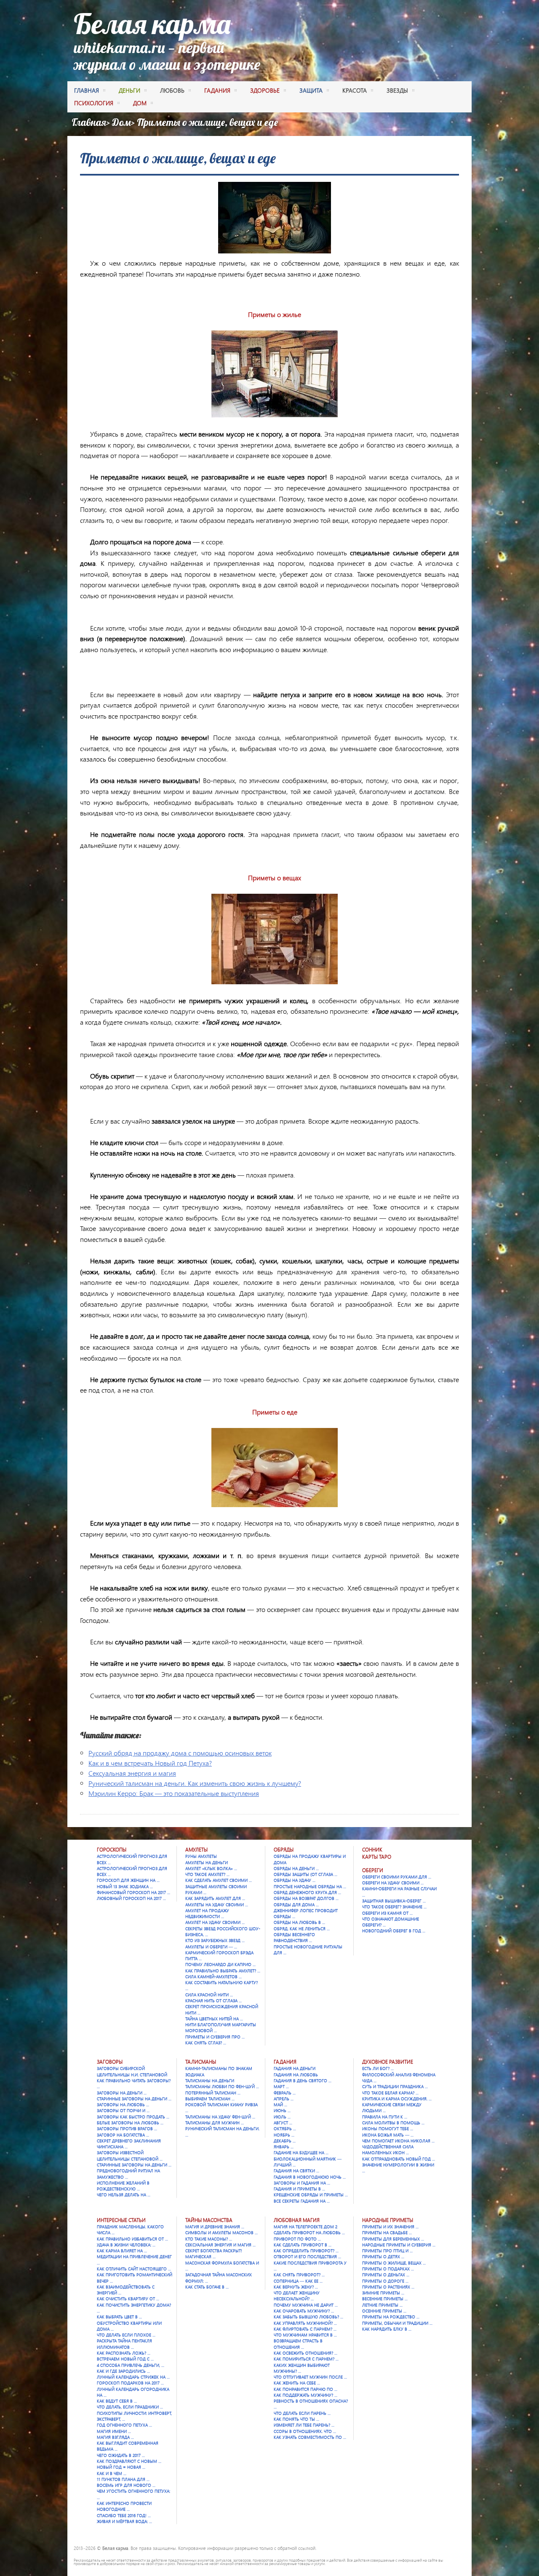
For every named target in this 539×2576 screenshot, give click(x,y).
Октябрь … (285, 2128)
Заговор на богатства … (123, 2135)
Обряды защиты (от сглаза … (306, 1874)
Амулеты (196, 1850)
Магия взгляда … (115, 2437)
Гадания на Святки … (296, 2171)
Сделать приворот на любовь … (309, 2232)
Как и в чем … (112, 2473)
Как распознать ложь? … (124, 2353)
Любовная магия (297, 2220)
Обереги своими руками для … (397, 1877)
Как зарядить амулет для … (215, 1898)
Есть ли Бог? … (378, 2068)
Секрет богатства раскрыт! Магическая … (214, 2254)
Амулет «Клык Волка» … (211, 1868)
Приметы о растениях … (388, 2287)
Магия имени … (114, 2431)
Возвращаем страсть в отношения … (298, 2344)
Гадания (285, 2062)
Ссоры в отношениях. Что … (305, 2431)
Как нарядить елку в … (387, 2329)
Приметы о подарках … (388, 2269)
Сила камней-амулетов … (213, 1977)
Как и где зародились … (123, 2371)
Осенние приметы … (384, 2311)
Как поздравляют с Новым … (129, 2461)
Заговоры (110, 2062)
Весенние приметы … (385, 2299)
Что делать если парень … (302, 2413)
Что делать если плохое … (126, 2335)
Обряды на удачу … (295, 1880)
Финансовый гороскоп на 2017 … (133, 1892)
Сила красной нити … (209, 1995)
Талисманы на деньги (210, 2081)
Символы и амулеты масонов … (221, 2232)
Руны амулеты (201, 1856)
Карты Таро (377, 1857)
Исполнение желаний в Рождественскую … (123, 2186)
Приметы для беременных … (393, 2239)
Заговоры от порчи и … (123, 2110)
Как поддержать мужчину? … (306, 2395)
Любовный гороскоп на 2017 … (131, 1898)
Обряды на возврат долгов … (306, 1898)
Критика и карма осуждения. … (397, 2099)
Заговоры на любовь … (123, 2104)
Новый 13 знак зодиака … (125, 1886)
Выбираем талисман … (210, 2099)
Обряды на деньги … (296, 1868)
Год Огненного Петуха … (124, 2425)
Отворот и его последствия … (307, 2256)
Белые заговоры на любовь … (130, 2123)
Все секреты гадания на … (302, 2201)
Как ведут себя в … (117, 2401)
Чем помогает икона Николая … (398, 2141)
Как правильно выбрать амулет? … (223, 1971)
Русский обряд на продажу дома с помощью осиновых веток (180, 1753)
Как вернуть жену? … (296, 2287)
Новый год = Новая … (121, 2467)
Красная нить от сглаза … (213, 2001)
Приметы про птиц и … (387, 2251)
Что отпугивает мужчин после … (310, 2377)
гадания (217, 90)
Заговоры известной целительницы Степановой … (130, 2155)
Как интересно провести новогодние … (124, 2506)
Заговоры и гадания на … (302, 2183)
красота (355, 90)
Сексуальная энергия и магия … (220, 2245)
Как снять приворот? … (299, 2275)
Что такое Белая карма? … (390, 2093)
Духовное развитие (388, 2062)
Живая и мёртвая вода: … (124, 2521)
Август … (283, 2123)
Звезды (397, 90)
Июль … (282, 2117)
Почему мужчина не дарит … (306, 2305)
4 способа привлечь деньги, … (131, 2365)
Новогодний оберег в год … (394, 1931)
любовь (172, 90)
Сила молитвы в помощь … (393, 2123)
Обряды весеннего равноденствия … (294, 1937)
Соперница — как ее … (298, 2281)
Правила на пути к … (385, 2117)
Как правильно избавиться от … (132, 2239)
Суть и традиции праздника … (395, 2086)
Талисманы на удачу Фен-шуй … (220, 2117)
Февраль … (285, 2093)
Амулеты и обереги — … (211, 1947)
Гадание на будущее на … (301, 2152)
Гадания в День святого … (303, 2081)
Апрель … (284, 2099)
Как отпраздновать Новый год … (399, 2159)
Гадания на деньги (295, 2068)
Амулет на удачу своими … (215, 1922)
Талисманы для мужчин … (215, 2123)
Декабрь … (285, 2141)
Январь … (284, 2147)
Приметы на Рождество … (391, 2317)
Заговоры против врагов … (127, 2128)
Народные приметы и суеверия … (399, 2245)
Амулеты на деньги (207, 1862)
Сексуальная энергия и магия (132, 1773)
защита (311, 90)
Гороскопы (112, 1850)
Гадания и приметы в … (299, 2189)
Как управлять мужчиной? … (305, 2323)
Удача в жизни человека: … (126, 2245)
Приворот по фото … (297, 2239)
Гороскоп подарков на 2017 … (130, 2383)
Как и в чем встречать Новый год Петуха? (150, 1763)
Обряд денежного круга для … (307, 1892)
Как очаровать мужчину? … (304, 2311)
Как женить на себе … (297, 2383)
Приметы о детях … (383, 2256)
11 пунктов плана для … (123, 2479)
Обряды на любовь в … (299, 1922)
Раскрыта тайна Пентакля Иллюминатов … (124, 2344)
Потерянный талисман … (213, 2093)
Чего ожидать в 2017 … (121, 2455)
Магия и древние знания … (215, 2227)
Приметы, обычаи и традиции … (397, 2323)
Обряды (284, 1850)
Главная (87, 90)
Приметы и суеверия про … (215, 2037)
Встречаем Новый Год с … (125, 2359)
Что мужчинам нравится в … (305, 2335)
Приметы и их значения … (390, 2227)
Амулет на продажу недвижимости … (207, 1913)
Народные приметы (388, 2220)
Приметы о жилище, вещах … (394, 2263)
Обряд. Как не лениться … (302, 1929)
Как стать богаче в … (207, 2287)
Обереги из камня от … (387, 1913)
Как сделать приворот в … (303, 2245)
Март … (281, 2086)
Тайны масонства (209, 2220)
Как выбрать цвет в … (119, 2317)
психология (94, 103)
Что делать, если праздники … (130, 2407)
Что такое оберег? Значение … (394, 1907)
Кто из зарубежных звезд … (215, 1940)
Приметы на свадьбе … (387, 2232)
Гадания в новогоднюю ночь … (310, 2177)
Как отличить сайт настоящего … (134, 2269)
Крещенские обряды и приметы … (311, 2195)
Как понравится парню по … (306, 2389)
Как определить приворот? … (306, 2251)
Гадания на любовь (296, 2075)
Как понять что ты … (296, 2419)
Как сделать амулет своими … (219, 1880)
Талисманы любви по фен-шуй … (222, 2086)
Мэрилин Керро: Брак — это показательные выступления (174, 1793)
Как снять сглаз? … (206, 2043)
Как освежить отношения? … (306, 2353)
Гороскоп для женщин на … (128, 1880)
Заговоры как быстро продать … (133, 2117)
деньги (129, 90)
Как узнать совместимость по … (310, 2437)
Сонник (372, 1850)
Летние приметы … (382, 2305)
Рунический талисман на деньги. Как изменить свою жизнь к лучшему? (195, 1783)
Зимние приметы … (383, 2293)
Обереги (373, 1870)
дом (140, 103)
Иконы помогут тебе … (388, 2128)
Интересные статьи (121, 2220)
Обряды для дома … (296, 1905)
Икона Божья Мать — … (388, 2135)
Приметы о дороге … (385, 2281)
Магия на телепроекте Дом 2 (306, 2227)
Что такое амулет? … (207, 1874)
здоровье (265, 90)
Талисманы (201, 2062)
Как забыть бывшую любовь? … (308, 2317)
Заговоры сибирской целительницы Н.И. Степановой (132, 2071)
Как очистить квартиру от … (128, 2299)
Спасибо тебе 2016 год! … (124, 2515)
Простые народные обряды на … (310, 1886)
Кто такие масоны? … (209, 2239)
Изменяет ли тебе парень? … (304, 2425)
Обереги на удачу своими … (393, 1883)
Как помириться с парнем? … (306, 2359)
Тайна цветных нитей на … (214, 2019)
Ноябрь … (284, 2135)
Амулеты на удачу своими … (217, 1905)
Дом (121, 122)
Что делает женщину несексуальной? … (297, 2296)
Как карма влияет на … (122, 2251)
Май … (280, 2104)
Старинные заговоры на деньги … (134, 2099)
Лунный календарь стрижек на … (133, 2377)
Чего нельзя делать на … (124, 2195)
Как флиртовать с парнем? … (305, 2329)
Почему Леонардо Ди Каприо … (220, 1964)
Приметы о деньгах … (386, 2275)
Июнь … (282, 2110)
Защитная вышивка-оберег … (394, 1901)
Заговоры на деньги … (122, 2093)
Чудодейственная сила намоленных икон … (388, 2150)
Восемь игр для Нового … (126, 2485)
